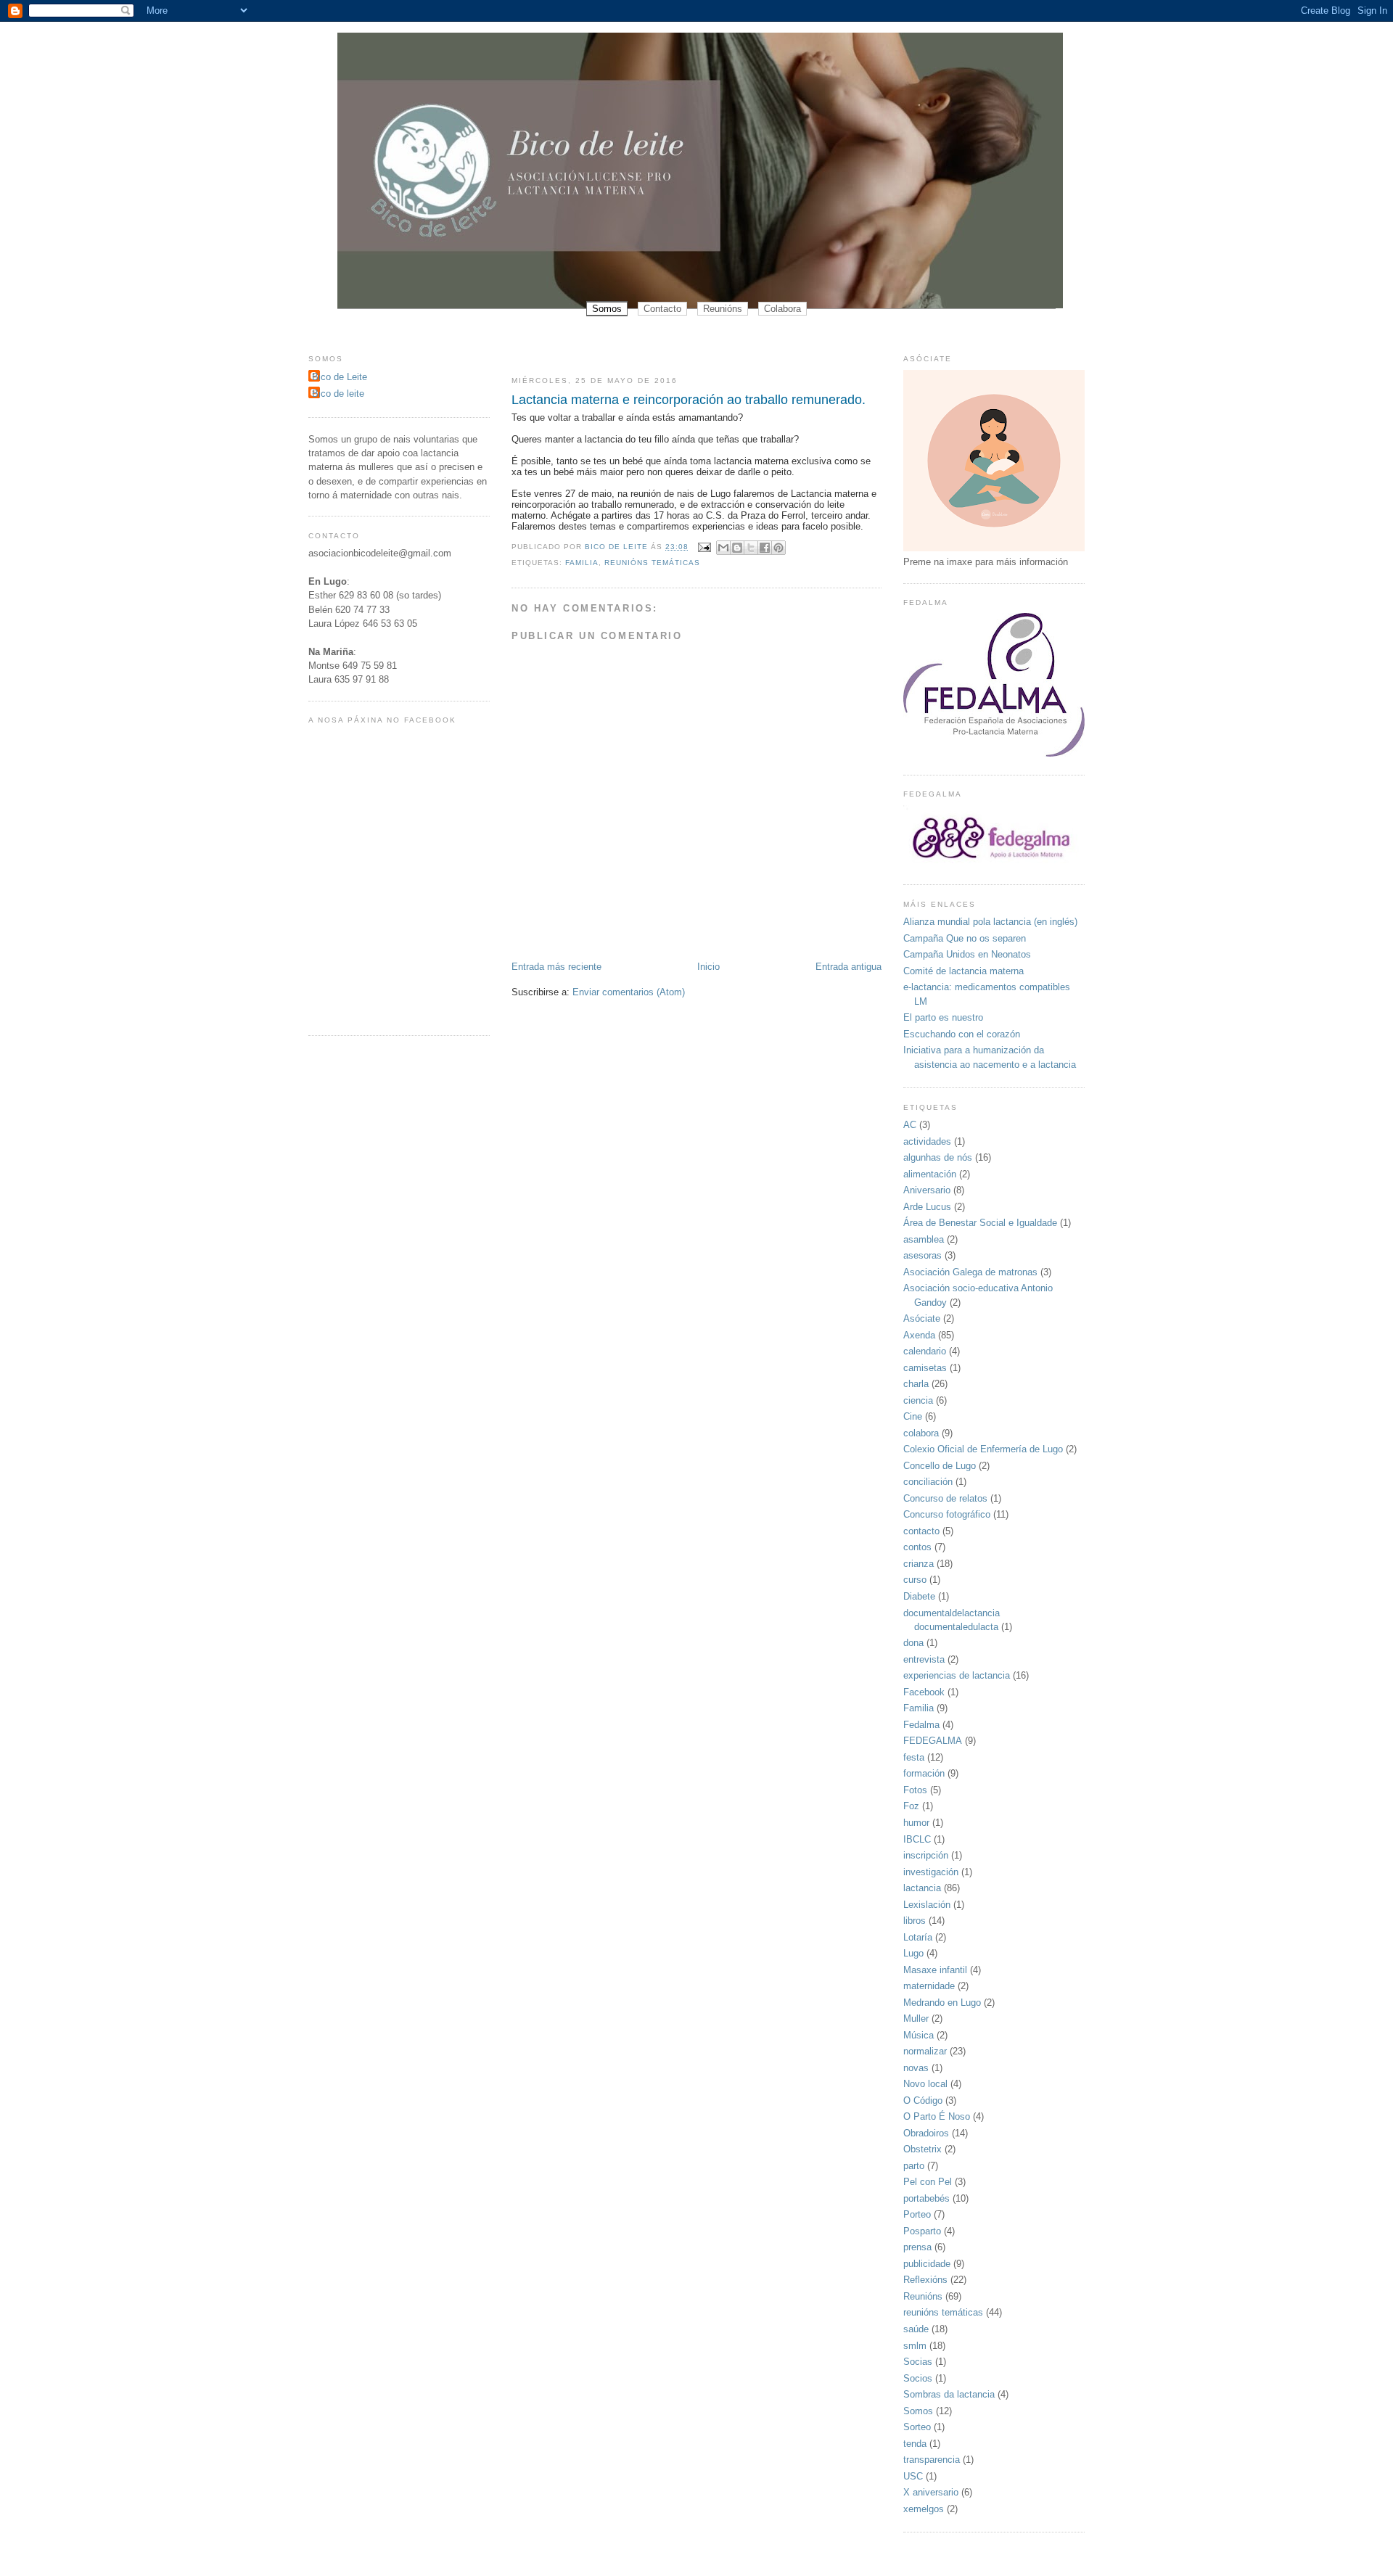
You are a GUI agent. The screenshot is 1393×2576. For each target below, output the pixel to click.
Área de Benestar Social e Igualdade (980, 1223)
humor (916, 1823)
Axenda (919, 1335)
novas (916, 2068)
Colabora (782, 309)
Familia (582, 563)
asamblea (924, 1239)
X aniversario (931, 2492)
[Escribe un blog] (737, 548)
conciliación (928, 1482)
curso (915, 1580)
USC (913, 2476)
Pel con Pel (928, 2182)
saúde (916, 2329)
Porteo (917, 2214)
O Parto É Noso (937, 2116)
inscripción (926, 1855)
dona (913, 1643)
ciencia (918, 1400)
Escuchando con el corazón (962, 1034)
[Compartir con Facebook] (765, 548)
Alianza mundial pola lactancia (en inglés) (990, 922)
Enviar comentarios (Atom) (629, 992)
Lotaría (918, 1937)
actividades (927, 1141)
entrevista (924, 1659)
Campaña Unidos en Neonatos (967, 954)
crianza (919, 1564)
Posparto (922, 2231)
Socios (918, 2378)
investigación (931, 1872)
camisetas (925, 1368)
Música (919, 2035)
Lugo (913, 1953)
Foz (911, 1806)
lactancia (922, 1888)
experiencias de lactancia (957, 1675)
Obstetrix (922, 2149)
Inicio (708, 967)
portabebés (926, 2198)
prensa (917, 2247)
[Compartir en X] (751, 548)
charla (916, 1384)
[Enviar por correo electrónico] (723, 548)
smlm (915, 2346)
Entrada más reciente (556, 967)
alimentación (930, 1174)
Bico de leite (338, 394)
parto (914, 2166)
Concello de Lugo (940, 1466)
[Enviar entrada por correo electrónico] (704, 547)
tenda (915, 2444)
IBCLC (917, 1839)
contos (917, 1547)
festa (914, 1757)
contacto (921, 1531)
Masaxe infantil (935, 1970)
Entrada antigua (848, 967)
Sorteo (917, 2427)
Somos (607, 309)
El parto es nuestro (943, 1017)
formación (924, 1773)
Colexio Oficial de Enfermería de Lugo (983, 1449)
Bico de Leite (340, 377)
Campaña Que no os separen (965, 938)
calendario (925, 1351)
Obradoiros (926, 2133)
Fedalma (921, 1725)
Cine (913, 1416)
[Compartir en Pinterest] (778, 548)
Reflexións (925, 2280)
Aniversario (927, 1190)
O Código (923, 2100)
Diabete (919, 1596)
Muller (916, 2019)
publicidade (927, 2264)
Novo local (925, 2084)
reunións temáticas (652, 563)
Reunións (723, 309)
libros (915, 1921)
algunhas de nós (938, 1157)
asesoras (922, 1255)
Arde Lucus (927, 1207)
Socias (918, 2362)
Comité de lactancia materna (963, 971)
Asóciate (922, 1318)
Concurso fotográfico (947, 1514)
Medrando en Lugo (942, 2003)
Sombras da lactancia (949, 2394)
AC (910, 1125)
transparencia (932, 2460)
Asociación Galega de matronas (970, 1272)
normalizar (925, 2051)
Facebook (924, 1692)
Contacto (662, 309)
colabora (921, 1433)
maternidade (929, 1986)
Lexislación (927, 1905)
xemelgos (924, 2509)
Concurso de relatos (945, 1498)
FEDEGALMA (933, 1741)
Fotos (915, 1790)
